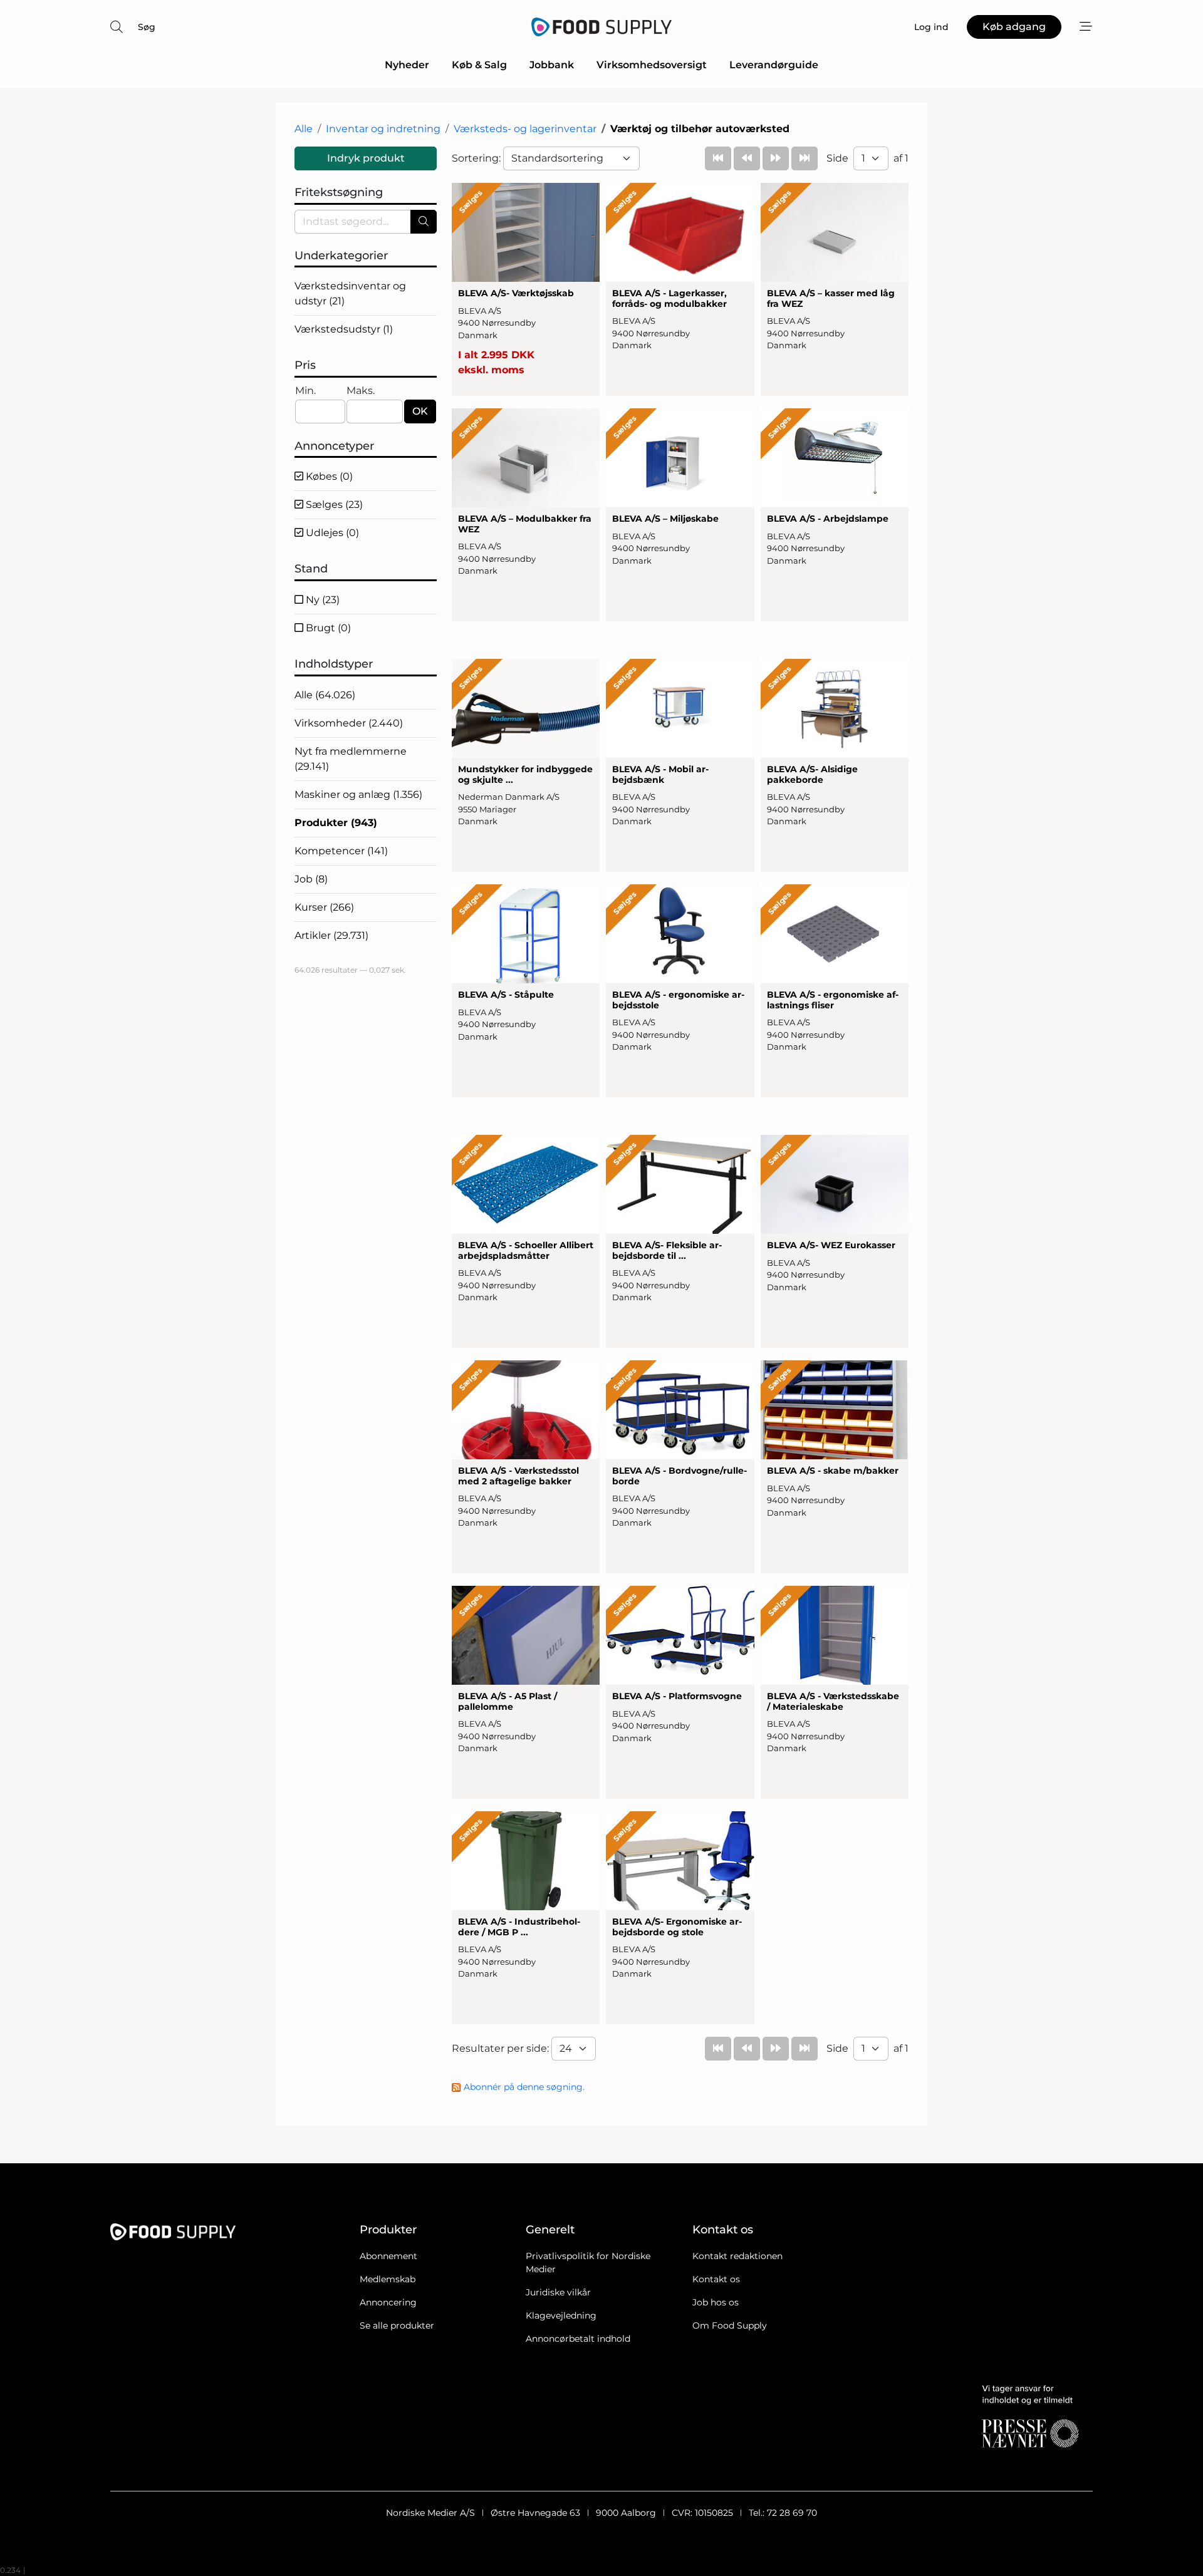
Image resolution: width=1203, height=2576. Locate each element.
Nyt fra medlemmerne (351, 759)
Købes (328, 476)
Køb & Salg (479, 65)
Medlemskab (388, 2279)
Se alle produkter (397, 2325)
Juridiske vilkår (558, 2292)
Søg (147, 27)
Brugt (327, 628)
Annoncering (388, 2302)
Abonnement (388, 2256)
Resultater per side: (502, 2048)
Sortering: (477, 158)
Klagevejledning (561, 2315)
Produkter (336, 823)
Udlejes (331, 533)
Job (311, 879)
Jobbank (552, 65)
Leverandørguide (774, 65)
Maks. (361, 391)
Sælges (333, 504)
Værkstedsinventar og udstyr (350, 293)
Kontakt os (716, 2279)
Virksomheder (349, 723)
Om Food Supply (730, 2325)
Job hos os (716, 2302)
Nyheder (407, 65)
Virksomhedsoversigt (652, 65)
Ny (321, 600)
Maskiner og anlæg (358, 794)
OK (420, 411)
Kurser (324, 907)
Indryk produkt (366, 158)
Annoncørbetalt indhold (578, 2339)
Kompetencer (341, 851)
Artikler (331, 935)
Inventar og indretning (383, 129)
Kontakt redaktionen (737, 2256)
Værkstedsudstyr (344, 329)
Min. (305, 391)
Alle (304, 129)
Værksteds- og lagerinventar (525, 129)
